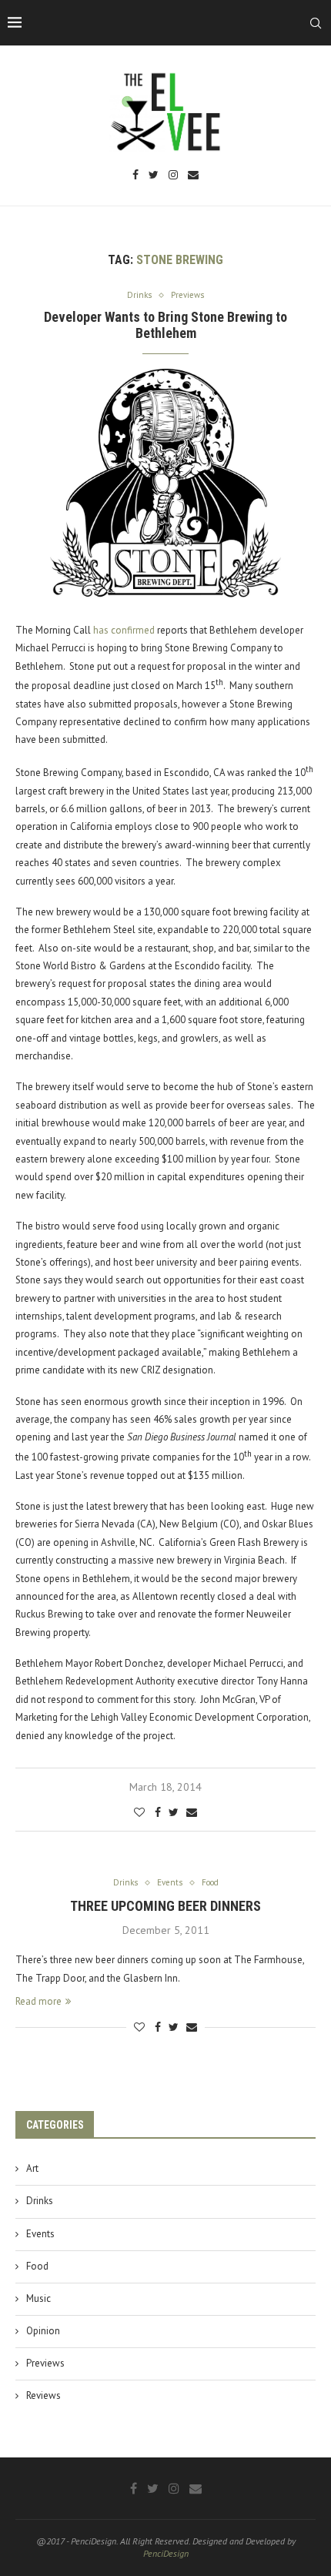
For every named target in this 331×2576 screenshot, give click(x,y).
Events (40, 2234)
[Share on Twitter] (174, 1812)
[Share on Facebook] (158, 1812)
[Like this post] (139, 1812)
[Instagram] (173, 176)
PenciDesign (166, 2553)
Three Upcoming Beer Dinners (165, 1906)
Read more (38, 2001)
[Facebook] (135, 176)
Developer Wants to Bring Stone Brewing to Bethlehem (165, 325)
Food (37, 2266)
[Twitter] (154, 176)
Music (38, 2298)
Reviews (43, 2395)
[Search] (316, 23)
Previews (45, 2363)
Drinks (40, 2201)
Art (32, 2168)
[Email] (193, 176)
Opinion (43, 2331)
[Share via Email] (192, 1812)
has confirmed (124, 630)
